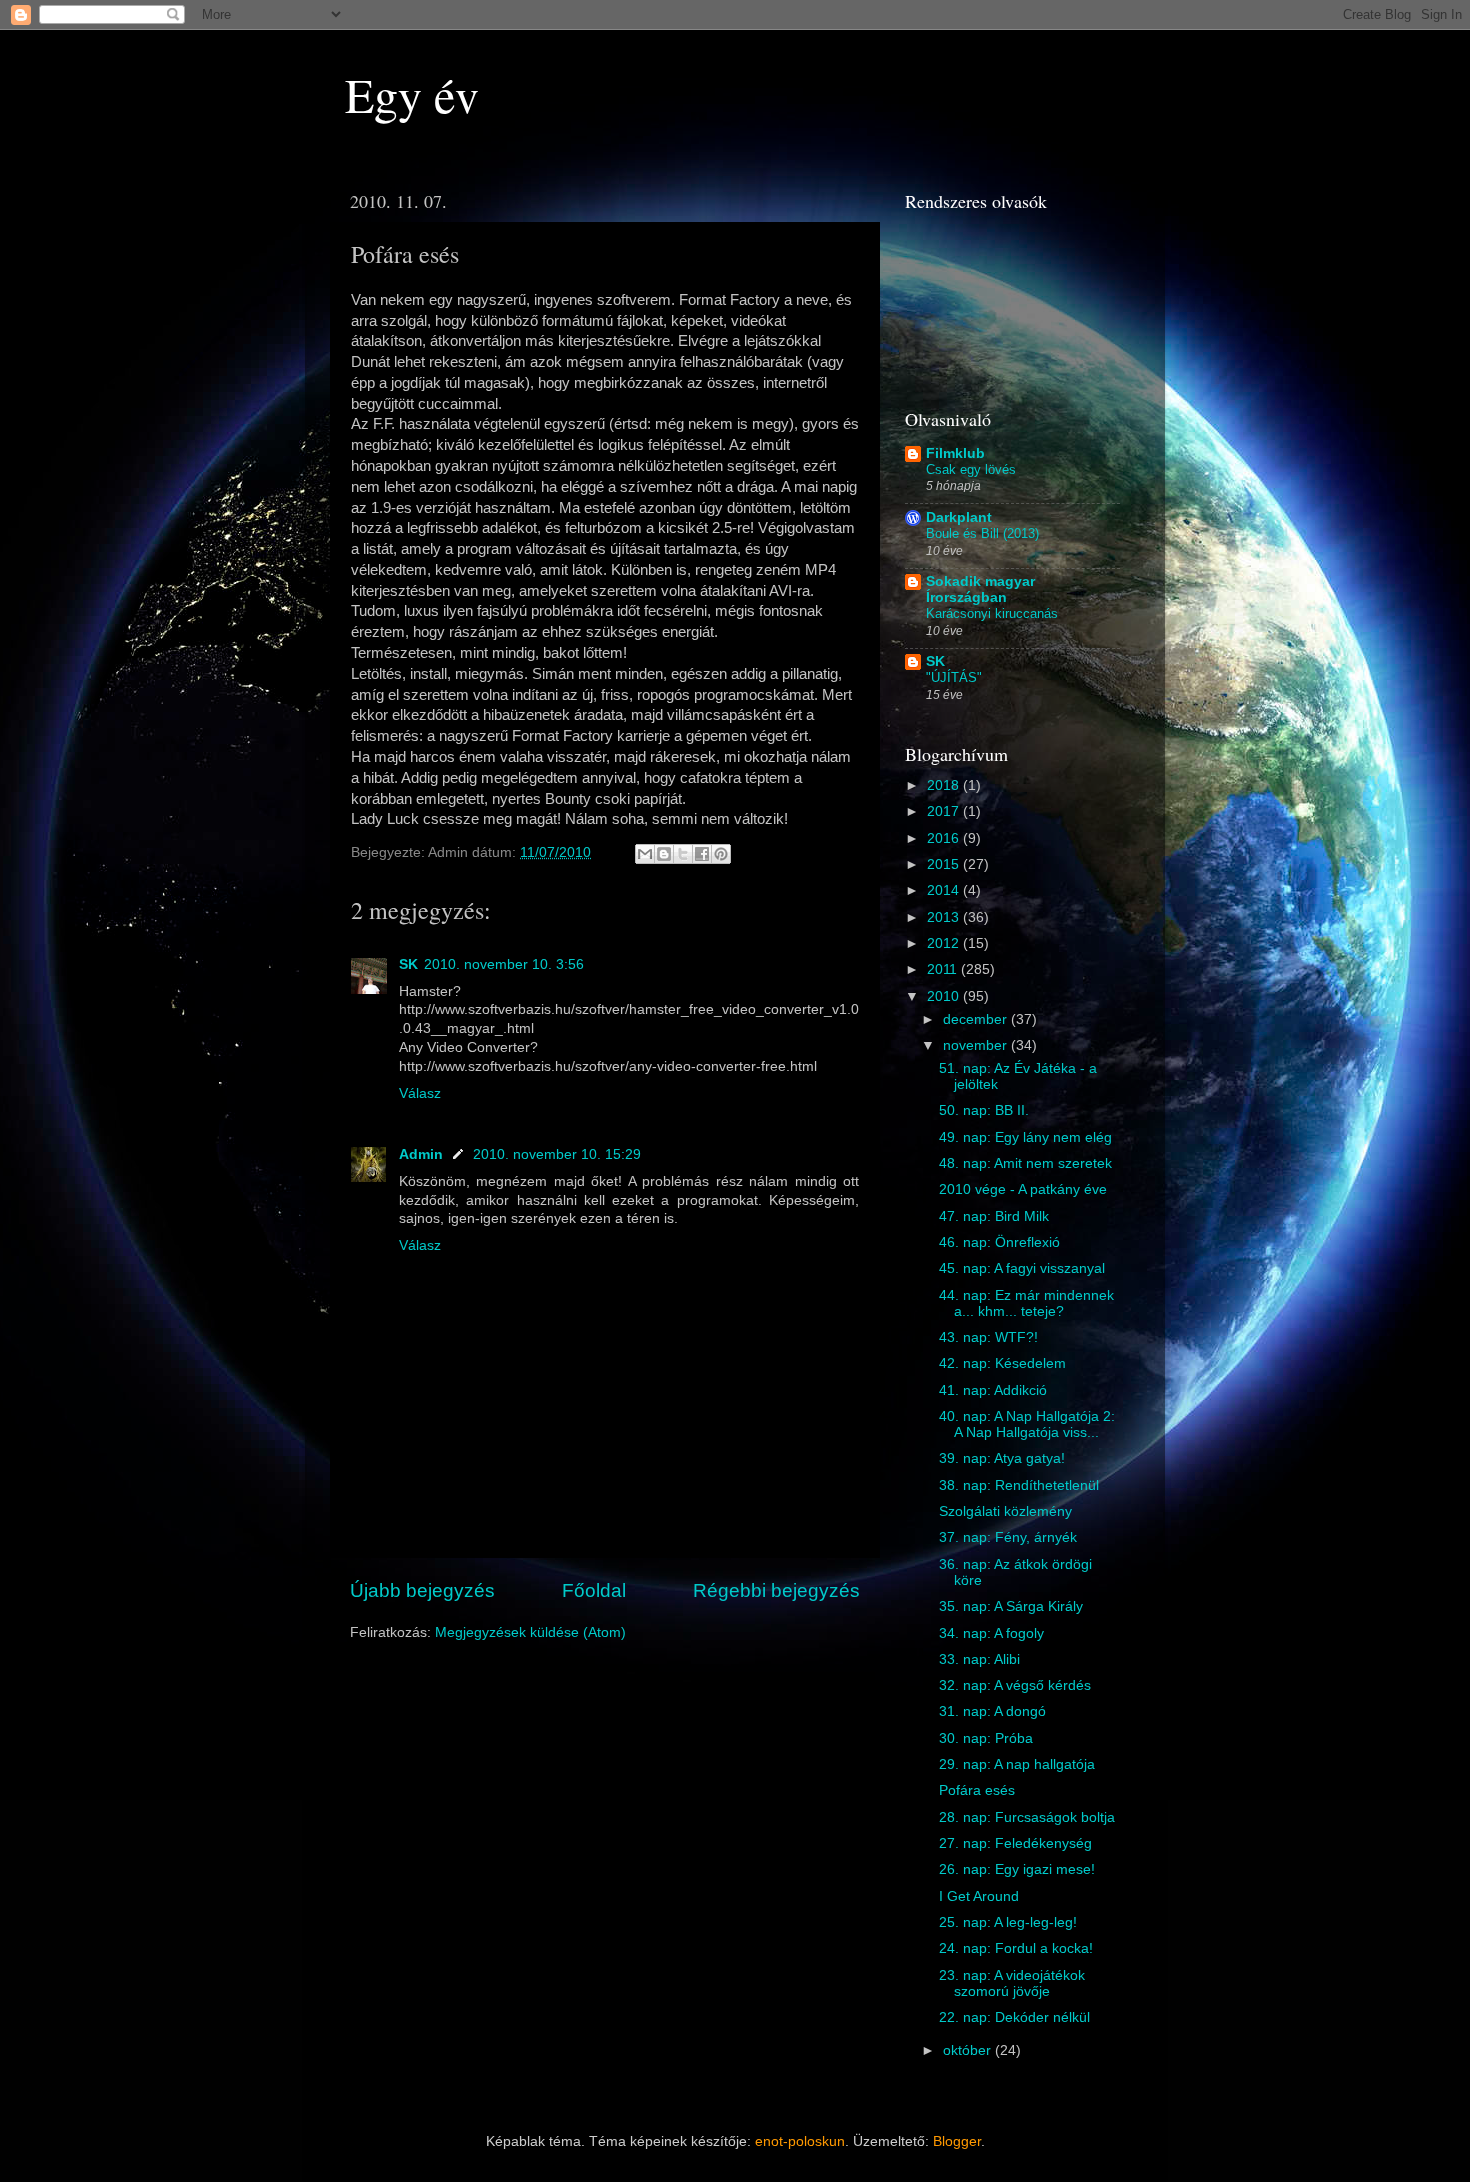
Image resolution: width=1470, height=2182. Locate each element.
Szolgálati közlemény (1005, 1511)
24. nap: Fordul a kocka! (1016, 1948)
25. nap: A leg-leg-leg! (1008, 1922)
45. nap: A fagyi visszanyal (1022, 1268)
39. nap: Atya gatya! (1002, 1458)
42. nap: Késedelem (1002, 1363)
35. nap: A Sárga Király (1011, 1606)
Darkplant (959, 517)
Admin (421, 1154)
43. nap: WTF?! (988, 1337)
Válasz (420, 1093)
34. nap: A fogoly (991, 1633)
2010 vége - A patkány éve (1023, 1189)
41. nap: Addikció (993, 1390)
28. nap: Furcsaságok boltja (1027, 1817)
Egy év (412, 94)
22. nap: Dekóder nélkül (1014, 2017)
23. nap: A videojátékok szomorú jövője (1012, 1983)
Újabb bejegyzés (422, 1590)
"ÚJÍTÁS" (954, 677)
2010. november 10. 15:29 (557, 1154)
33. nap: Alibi (979, 1659)
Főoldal (594, 1590)
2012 (945, 943)
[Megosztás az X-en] (683, 854)
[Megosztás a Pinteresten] (721, 854)
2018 (945, 785)
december (977, 1019)
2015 (945, 864)
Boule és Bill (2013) (982, 533)
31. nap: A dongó (992, 1711)
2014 (945, 890)
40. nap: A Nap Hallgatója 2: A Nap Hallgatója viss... (1027, 1424)
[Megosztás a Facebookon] (702, 854)
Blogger (957, 2141)
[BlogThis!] (664, 854)
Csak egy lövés (971, 469)
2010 (945, 996)
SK (408, 964)
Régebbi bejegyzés (776, 1590)
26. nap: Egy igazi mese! (1017, 1869)
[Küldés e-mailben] (645, 854)
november (977, 1045)
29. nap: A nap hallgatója (1017, 1764)
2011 (944, 969)
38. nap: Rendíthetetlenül (1019, 1485)
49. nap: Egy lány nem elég (1025, 1137)
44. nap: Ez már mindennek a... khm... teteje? (1026, 1303)
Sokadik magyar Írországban (980, 589)
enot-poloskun (800, 2141)
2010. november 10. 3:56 (504, 964)
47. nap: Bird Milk (994, 1216)
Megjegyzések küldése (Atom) (530, 1632)
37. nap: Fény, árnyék (1008, 1537)
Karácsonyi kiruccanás (992, 613)
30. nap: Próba (986, 1738)
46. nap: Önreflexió (999, 1242)
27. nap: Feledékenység (1015, 1843)
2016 (945, 838)
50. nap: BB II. (984, 1110)
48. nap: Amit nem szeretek (1025, 1163)
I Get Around (979, 1896)
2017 (945, 811)
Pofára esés (977, 1790)
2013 (945, 917)
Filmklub (955, 453)
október (969, 2050)
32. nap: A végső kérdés (1015, 1685)
